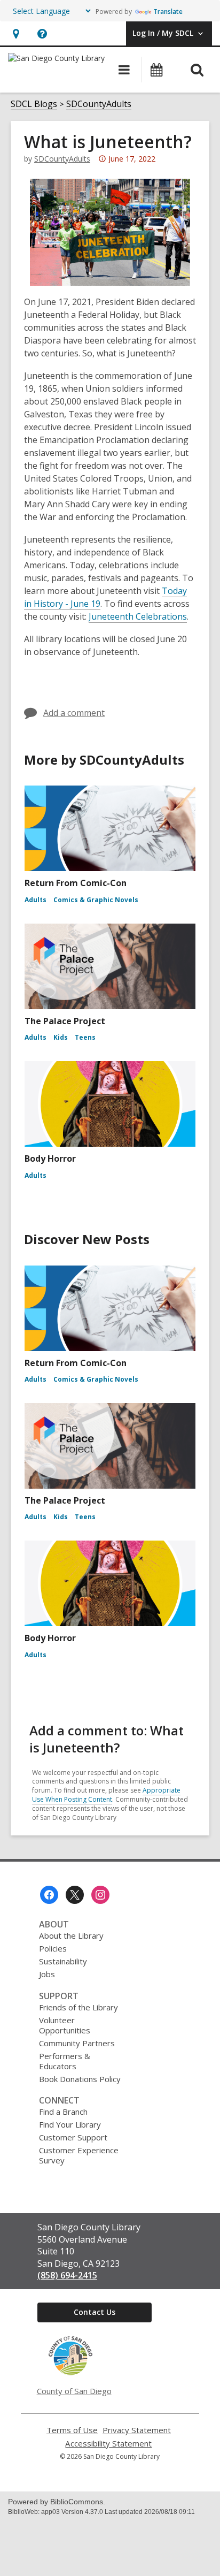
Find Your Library (70, 2124)
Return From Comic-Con (76, 883)
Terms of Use (72, 2430)
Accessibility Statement (108, 2444)
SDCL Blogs (34, 104)
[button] (16, 33)
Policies (53, 1948)
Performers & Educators (65, 2061)
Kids (61, 1037)
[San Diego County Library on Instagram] (100, 1895)
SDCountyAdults (99, 104)
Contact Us (95, 2312)
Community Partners (77, 2043)
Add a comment (74, 713)
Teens (85, 1037)
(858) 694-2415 (67, 2275)
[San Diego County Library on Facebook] (49, 1895)
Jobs (47, 1974)
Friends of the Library (78, 2007)
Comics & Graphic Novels (96, 900)
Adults (36, 900)
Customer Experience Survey (79, 2155)
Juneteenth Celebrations (138, 616)
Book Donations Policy (80, 2079)
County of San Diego (74, 2391)
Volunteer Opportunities (65, 2025)
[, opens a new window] (70, 2373)
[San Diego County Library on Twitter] (75, 1895)
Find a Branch (63, 2112)
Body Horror (50, 1159)
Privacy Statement (137, 2430)
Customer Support (73, 2137)
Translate (168, 12)
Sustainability (63, 1961)
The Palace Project (65, 1021)
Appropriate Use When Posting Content (106, 1795)
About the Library (71, 1935)
